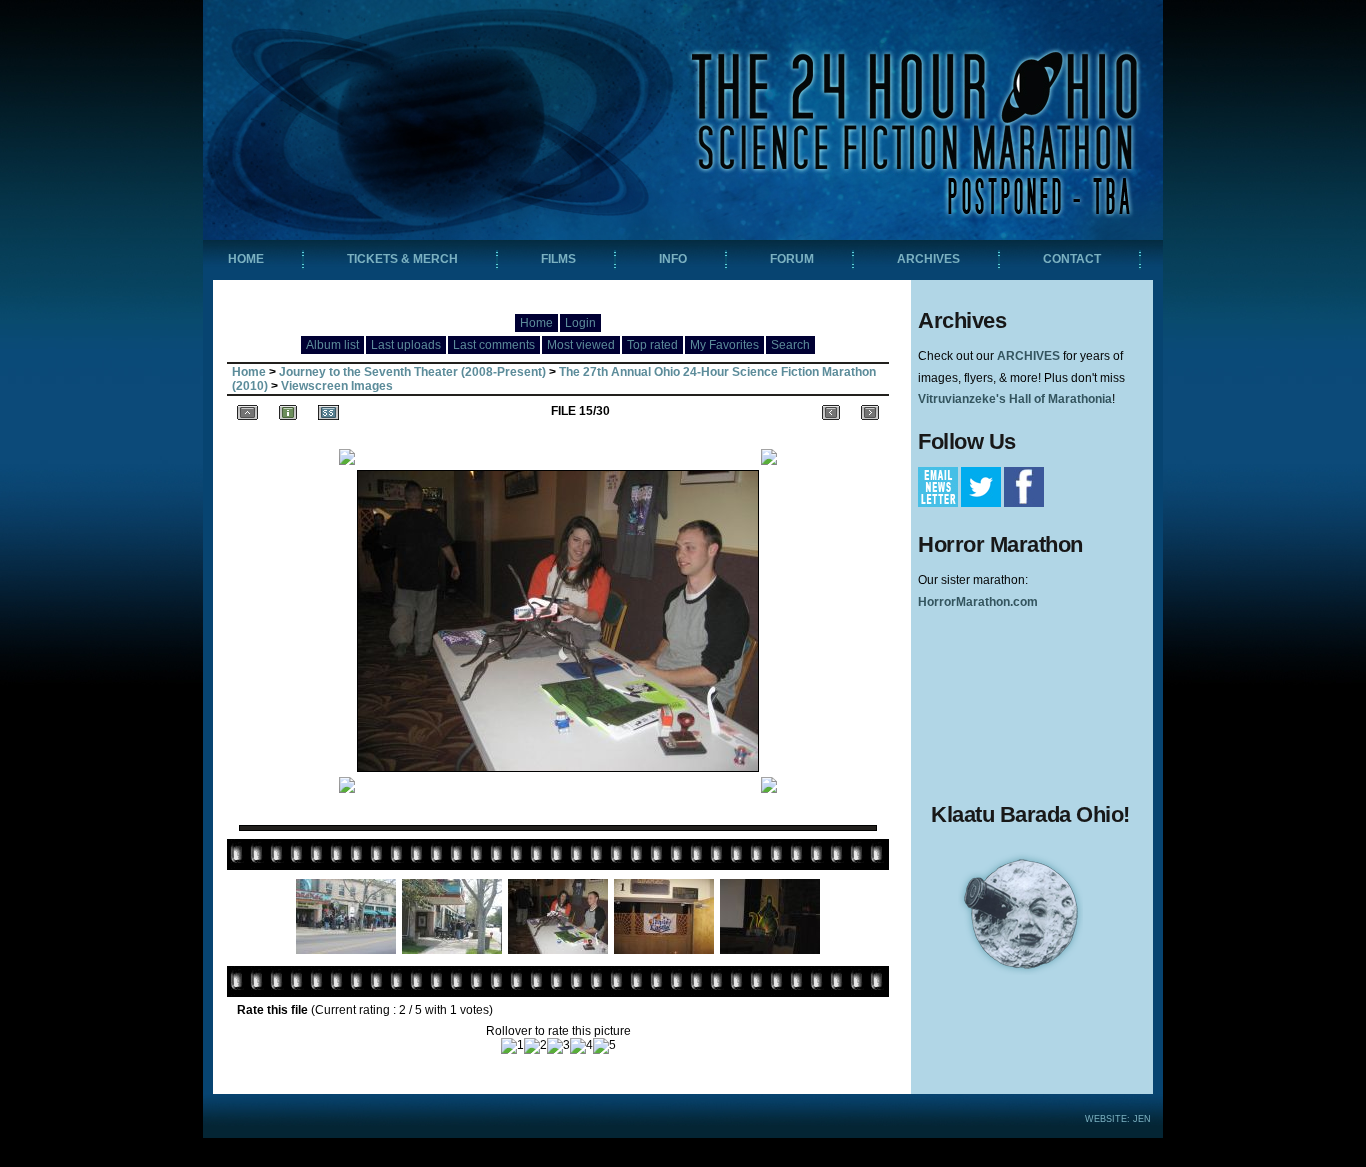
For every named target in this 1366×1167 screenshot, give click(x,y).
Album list (332, 345)
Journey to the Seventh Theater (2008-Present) (412, 372)
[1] (512, 1046)
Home (536, 323)
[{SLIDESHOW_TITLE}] (328, 411)
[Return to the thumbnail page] (247, 411)
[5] (604, 1046)
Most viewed (581, 345)
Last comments (494, 345)
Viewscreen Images (337, 386)
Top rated (652, 345)
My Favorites (724, 345)
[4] (581, 1046)
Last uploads (406, 345)
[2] (535, 1046)
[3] (558, 1046)
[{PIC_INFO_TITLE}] (288, 411)
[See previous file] (831, 411)
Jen (1142, 1119)
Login (580, 323)
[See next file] (870, 411)
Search (790, 345)
